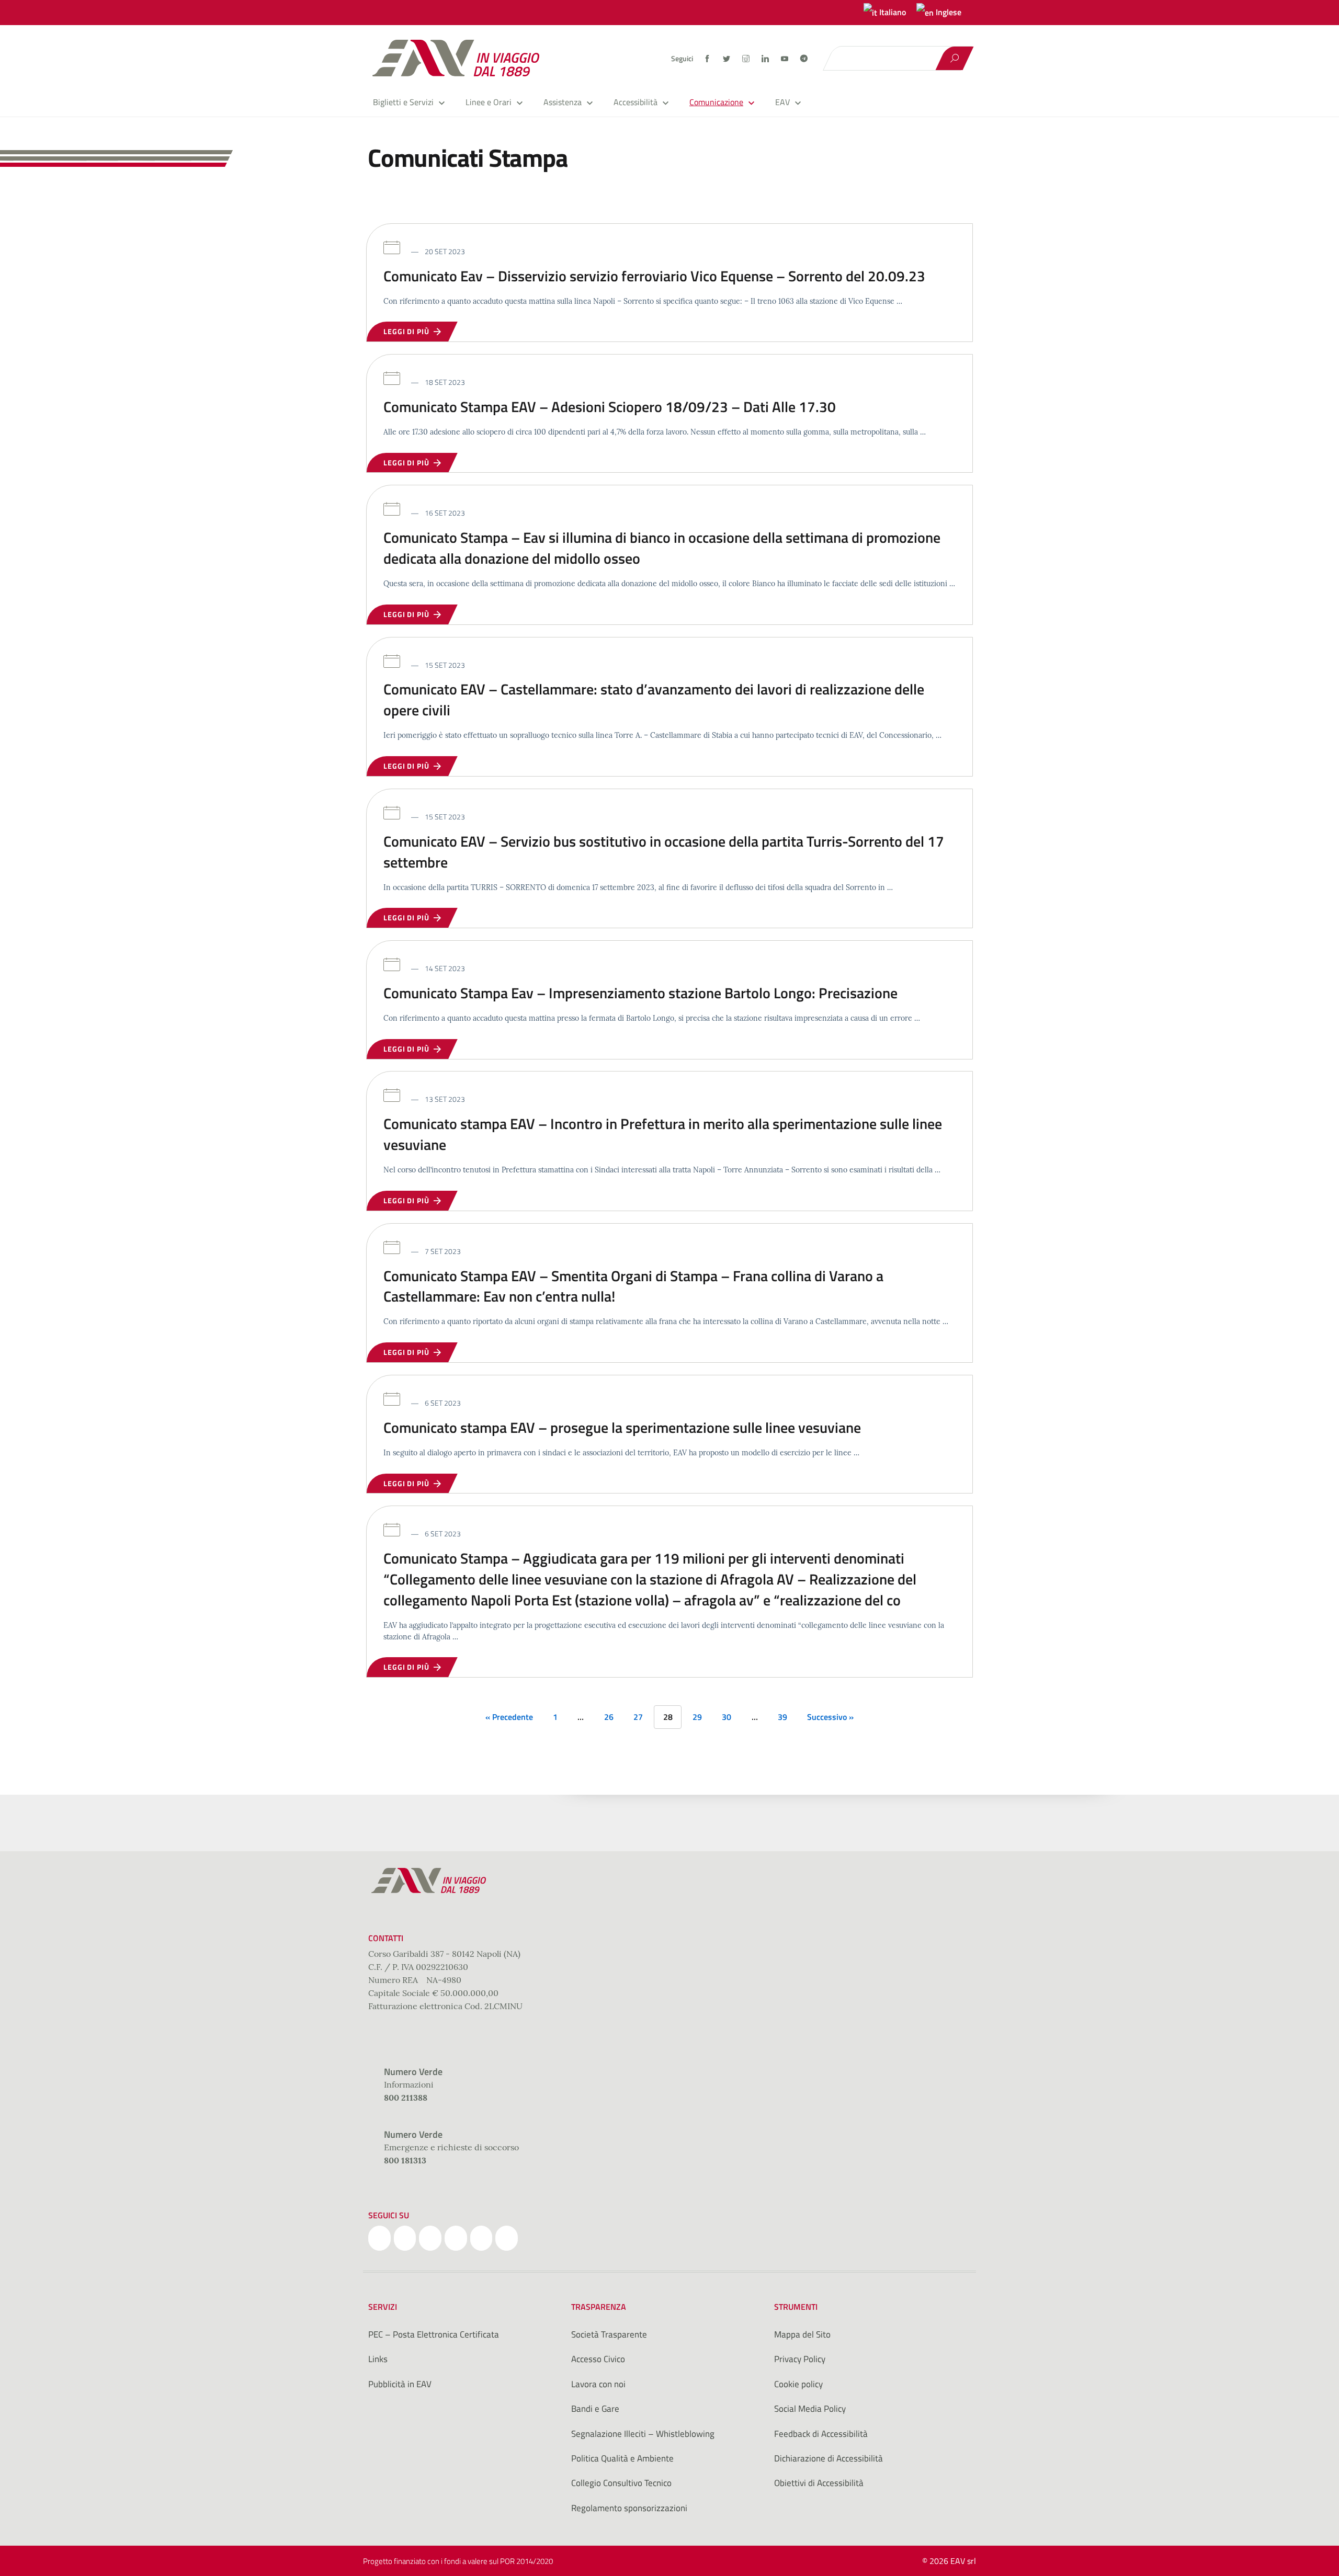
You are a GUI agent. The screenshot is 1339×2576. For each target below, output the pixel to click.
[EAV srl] (460, 58)
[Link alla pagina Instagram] (747, 59)
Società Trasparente (609, 2334)
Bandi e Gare (595, 2409)
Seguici (682, 59)
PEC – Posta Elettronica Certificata (434, 2334)
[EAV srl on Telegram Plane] (507, 2238)
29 (697, 1717)
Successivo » (830, 1717)
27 (638, 1717)
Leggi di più (408, 331)
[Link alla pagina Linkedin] (766, 59)
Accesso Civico (598, 2359)
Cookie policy (798, 2384)
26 (609, 1717)
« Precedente (509, 1717)
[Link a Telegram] (804, 58)
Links (378, 2359)
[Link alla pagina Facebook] (708, 59)
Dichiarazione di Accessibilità (829, 2458)
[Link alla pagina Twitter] (727, 59)
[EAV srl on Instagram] (430, 2238)
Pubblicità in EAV (400, 2384)
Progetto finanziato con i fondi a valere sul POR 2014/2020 (458, 2561)
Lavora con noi (598, 2384)
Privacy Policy (800, 2359)
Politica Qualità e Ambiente (622, 2458)
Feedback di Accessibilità (821, 2434)
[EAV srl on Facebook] (379, 2238)
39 (782, 1717)
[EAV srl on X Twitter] (405, 2238)
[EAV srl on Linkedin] (456, 2238)
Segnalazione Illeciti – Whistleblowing (643, 2434)
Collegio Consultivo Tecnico (621, 2483)
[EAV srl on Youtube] (481, 2238)
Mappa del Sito (802, 2334)
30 (727, 1717)
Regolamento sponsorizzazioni (629, 2508)
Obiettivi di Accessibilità (819, 2483)
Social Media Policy (810, 2409)
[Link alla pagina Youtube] (785, 59)
